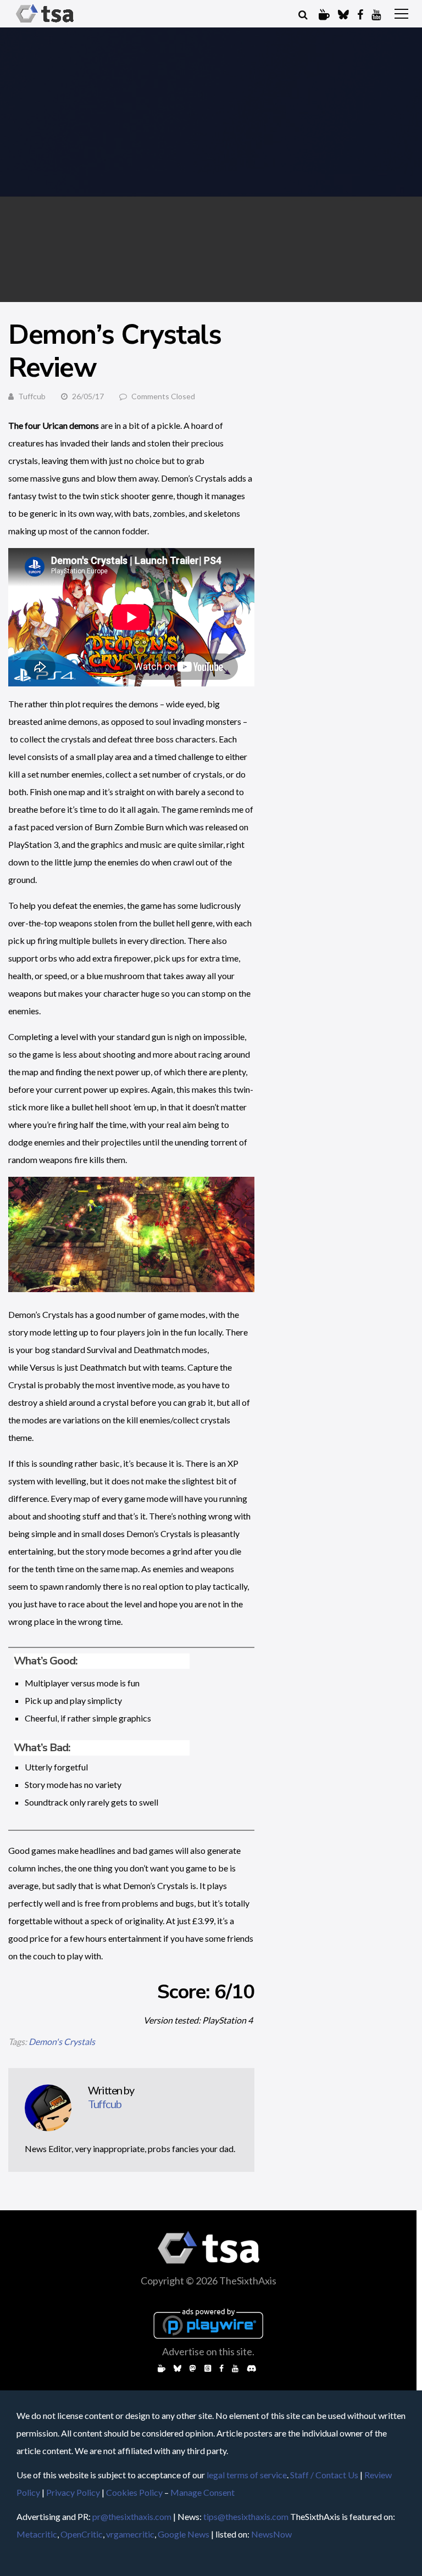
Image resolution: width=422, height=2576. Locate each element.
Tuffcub (32, 396)
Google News (184, 2534)
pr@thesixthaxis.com (132, 2516)
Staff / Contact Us (324, 2475)
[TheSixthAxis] (45, 23)
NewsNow (271, 2534)
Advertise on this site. (208, 2351)
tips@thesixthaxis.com (246, 2516)
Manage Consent (202, 2492)
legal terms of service (247, 2475)
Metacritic (37, 2534)
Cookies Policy (134, 2492)
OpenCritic (82, 2534)
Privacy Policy (73, 2492)
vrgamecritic (130, 2534)
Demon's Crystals (62, 2041)
